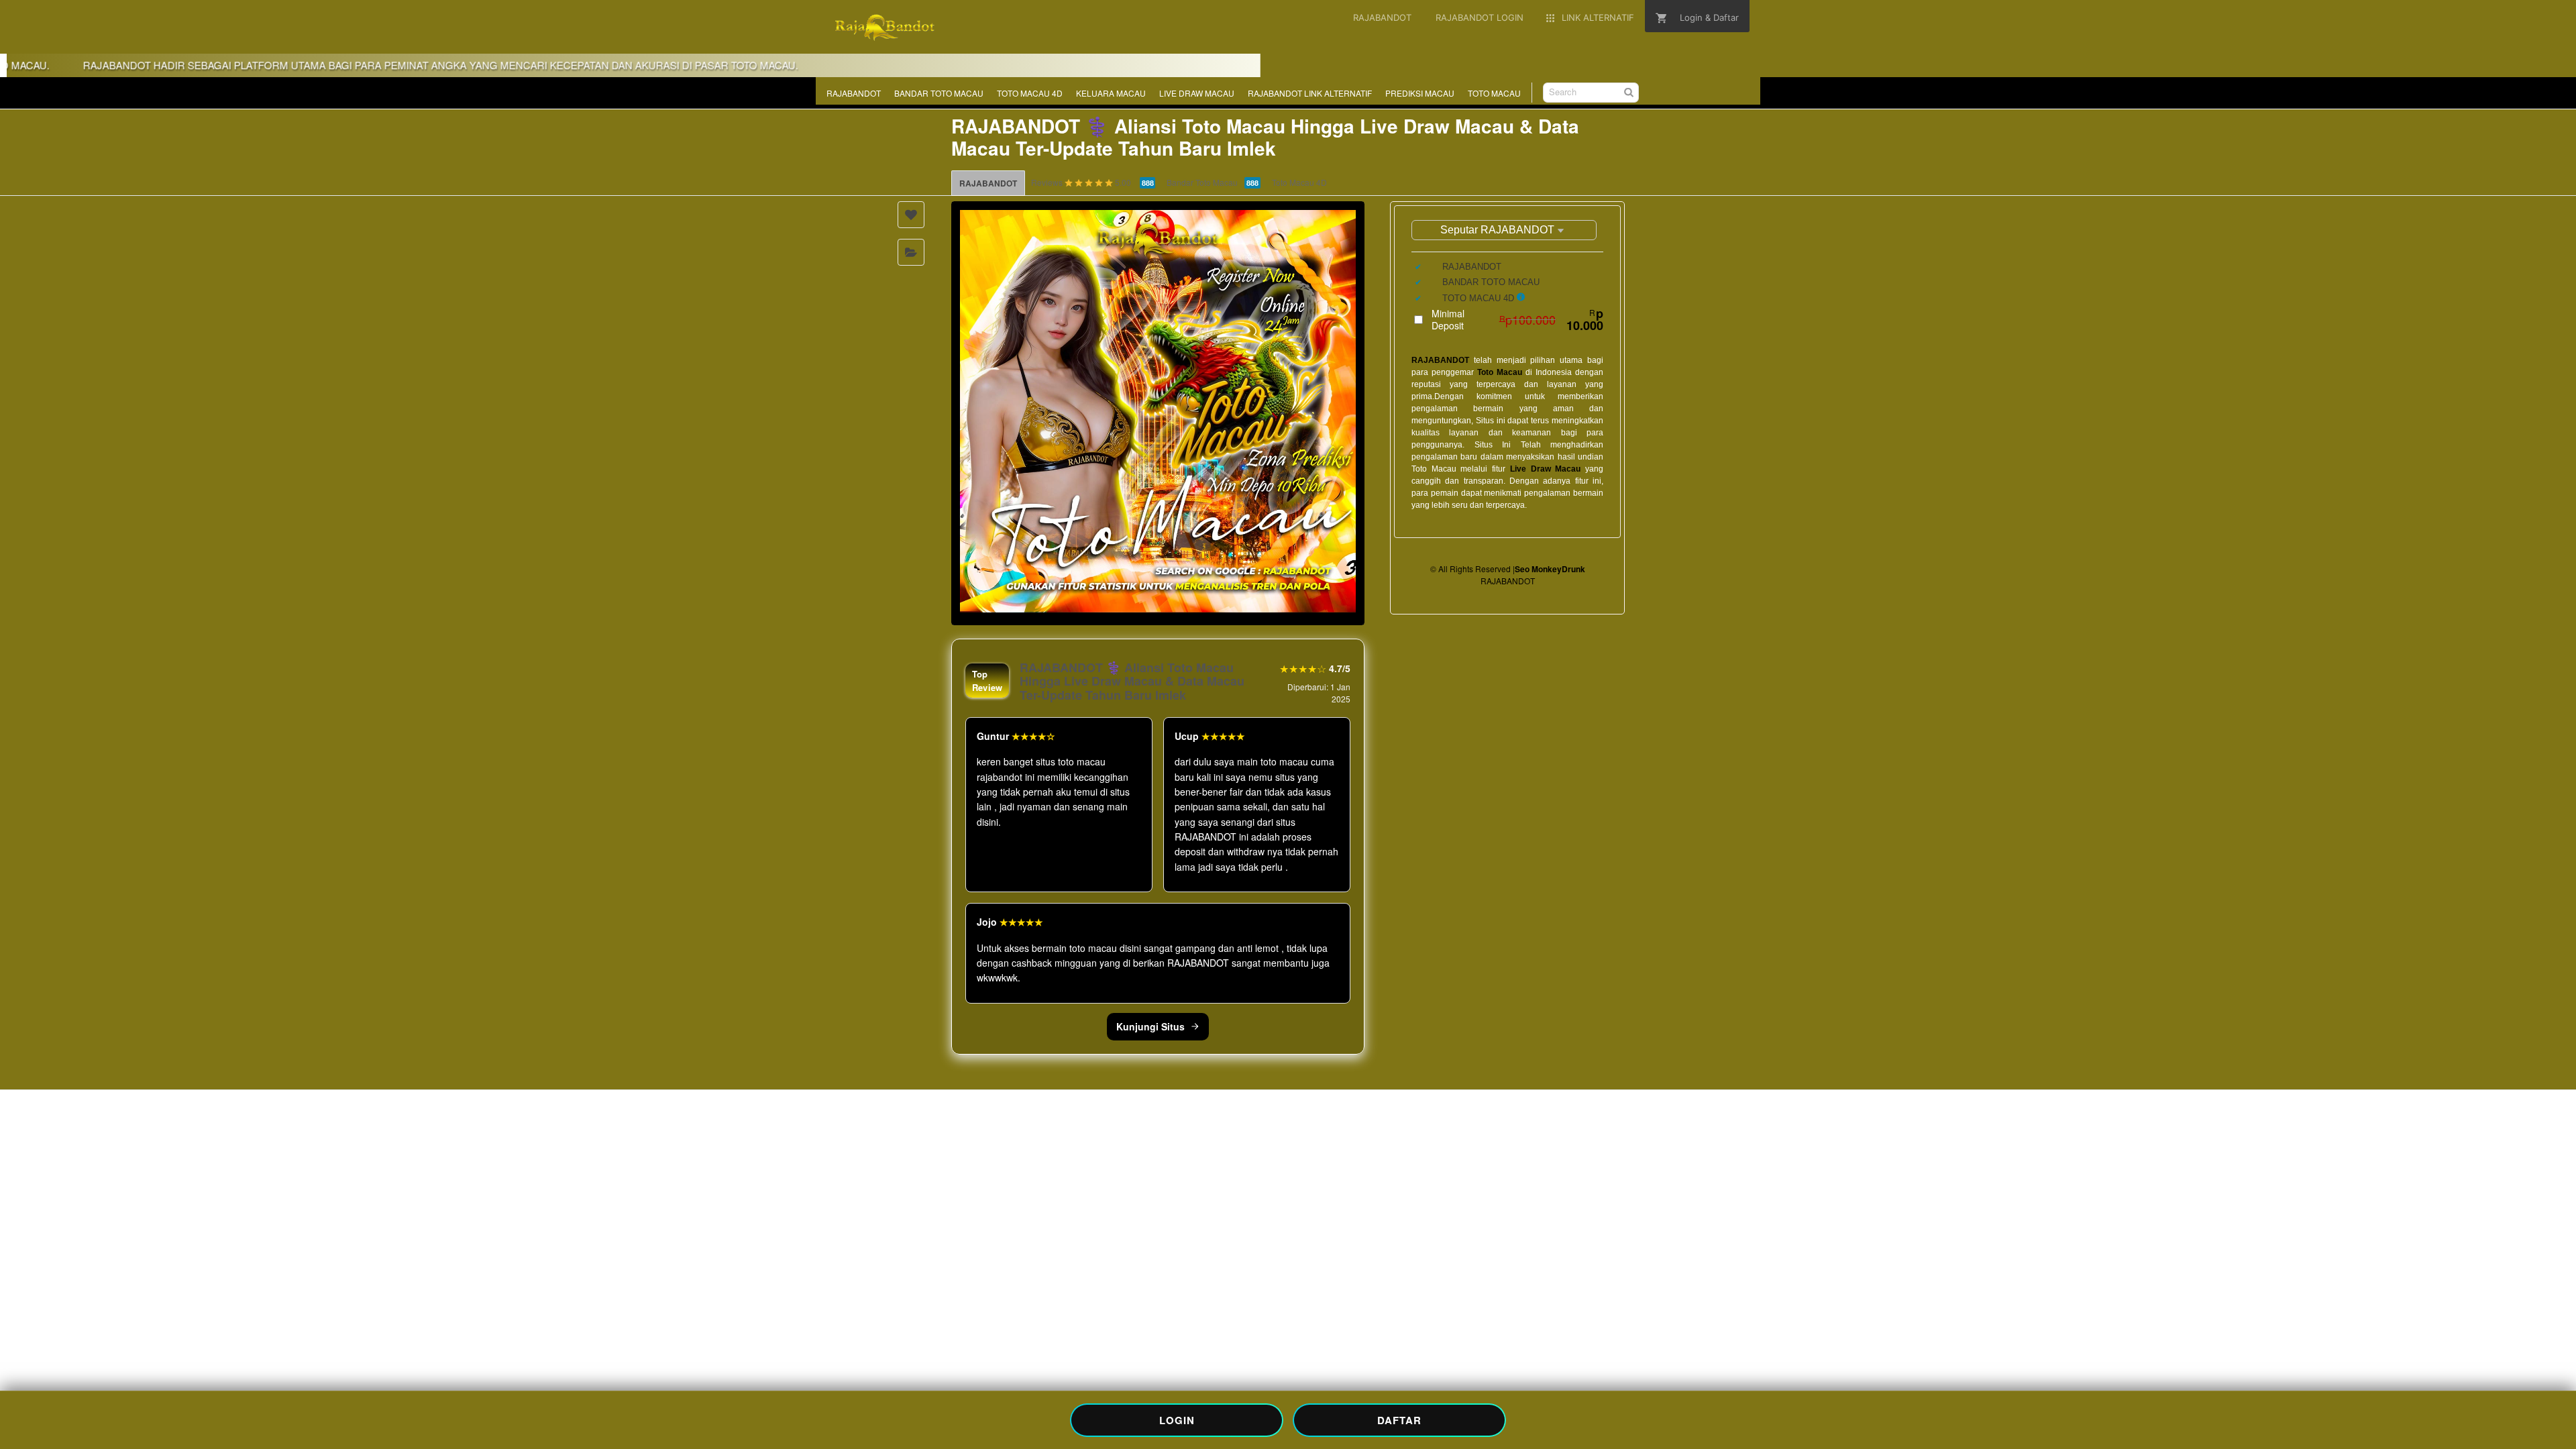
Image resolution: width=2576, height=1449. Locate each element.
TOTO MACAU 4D (1030, 93)
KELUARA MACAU (1111, 93)
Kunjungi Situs (1150, 1026)
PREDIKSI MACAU (1420, 93)
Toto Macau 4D (1299, 182)
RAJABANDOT (854, 93)
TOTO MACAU (1494, 93)
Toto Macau (1500, 372)
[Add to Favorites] (911, 215)
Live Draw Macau (1545, 469)
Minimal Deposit (1517, 319)
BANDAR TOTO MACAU (939, 93)
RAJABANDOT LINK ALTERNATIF (1310, 93)
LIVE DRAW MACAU (1197, 93)
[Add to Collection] (911, 252)
